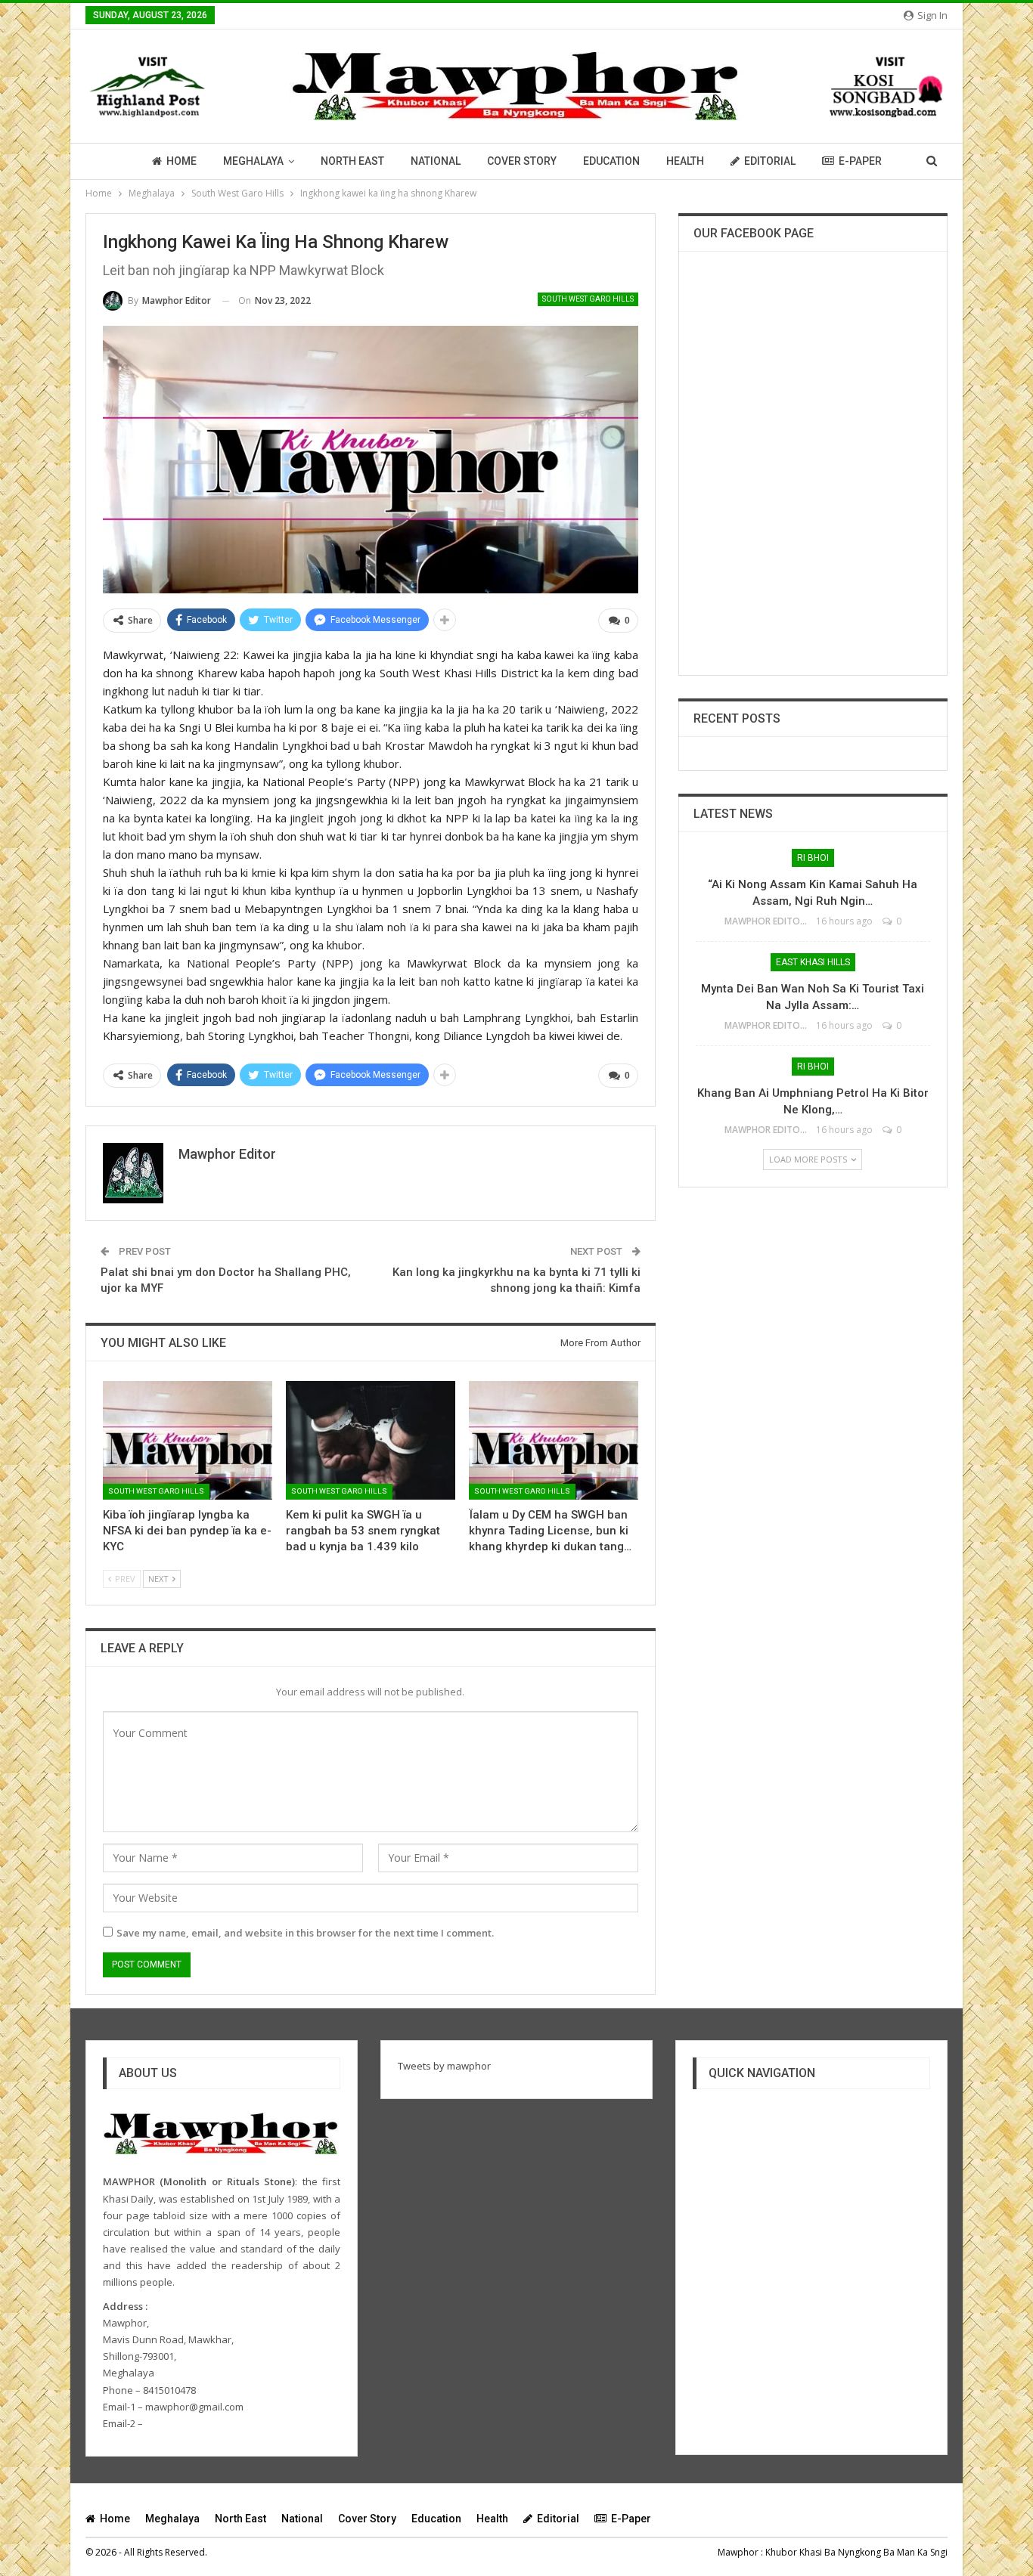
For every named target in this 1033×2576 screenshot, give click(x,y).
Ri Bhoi (813, 858)
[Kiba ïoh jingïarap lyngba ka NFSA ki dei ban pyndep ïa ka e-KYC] (188, 1440)
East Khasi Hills (813, 962)
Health (685, 161)
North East (352, 161)
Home (181, 161)
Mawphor (738, 2552)
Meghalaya (253, 161)
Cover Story (522, 161)
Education (611, 161)
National (436, 161)
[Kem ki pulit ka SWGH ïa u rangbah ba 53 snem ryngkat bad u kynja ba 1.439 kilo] (371, 1440)
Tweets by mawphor (444, 2066)
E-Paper (860, 161)
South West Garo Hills (588, 299)
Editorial (770, 161)
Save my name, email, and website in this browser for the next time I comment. (305, 1933)
